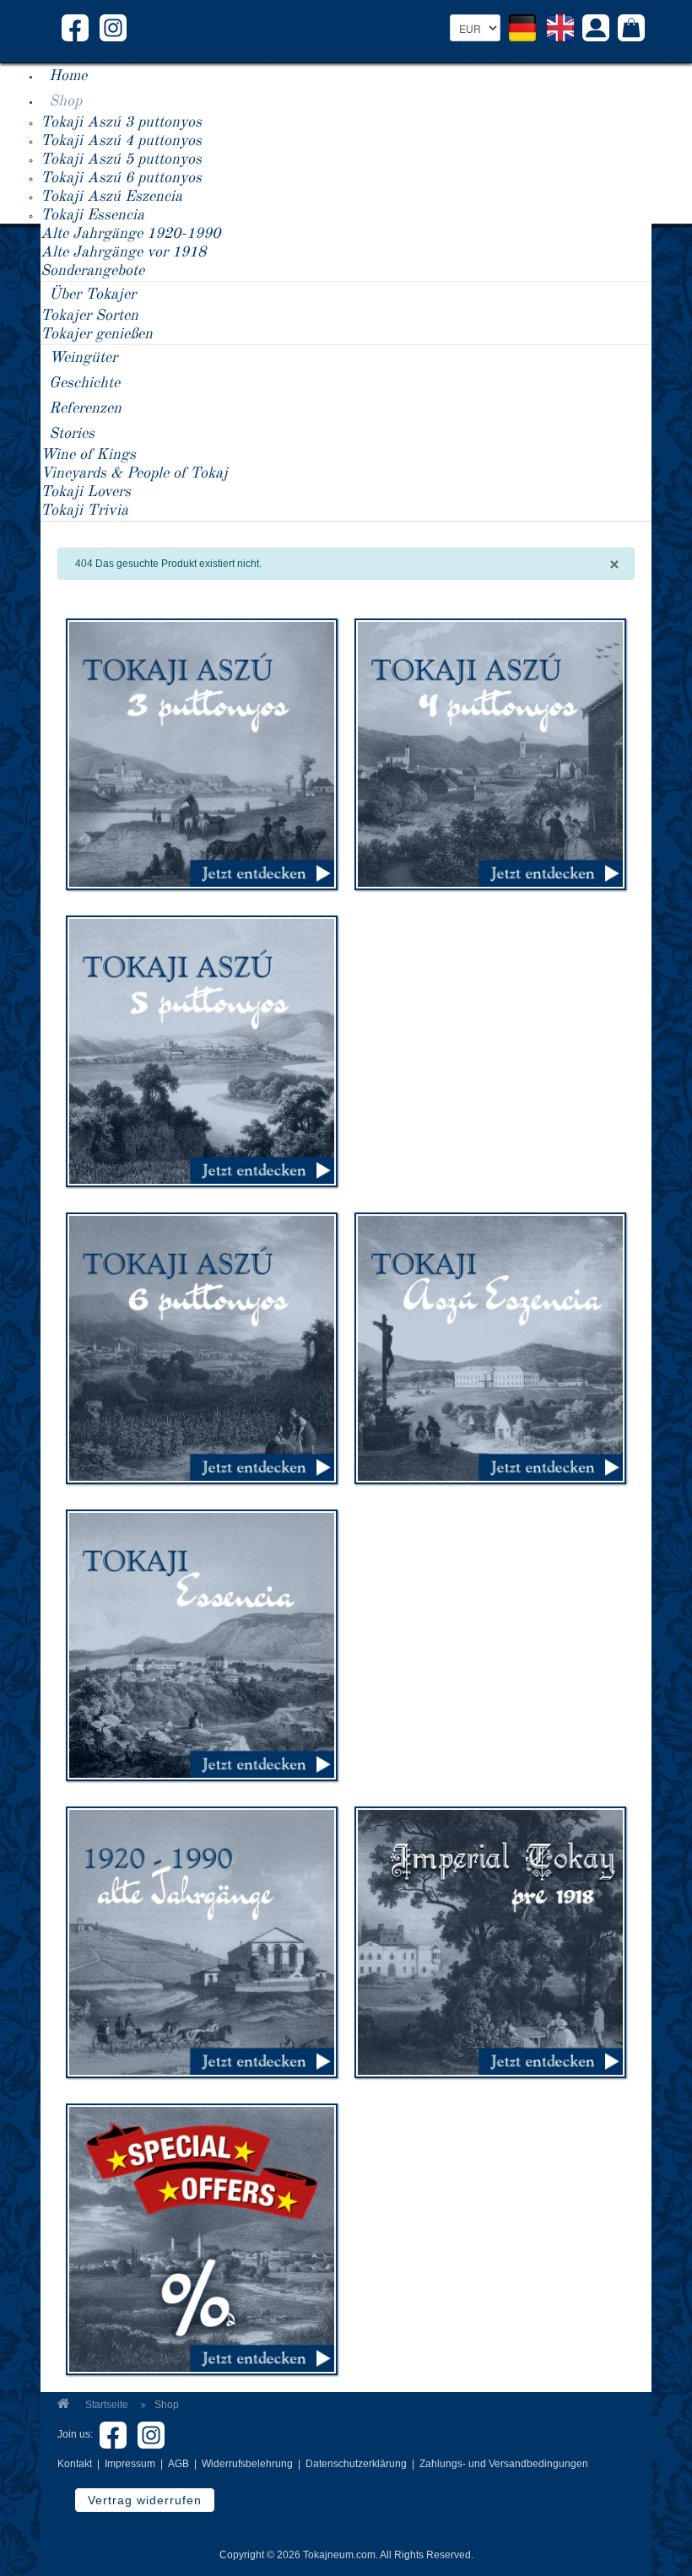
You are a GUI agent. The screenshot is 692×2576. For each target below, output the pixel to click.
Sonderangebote (92, 271)
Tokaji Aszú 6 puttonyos (121, 178)
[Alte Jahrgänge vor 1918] (490, 1941)
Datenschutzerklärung (356, 2464)
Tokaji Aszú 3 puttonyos (121, 122)
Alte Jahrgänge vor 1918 (123, 252)
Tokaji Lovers (86, 492)
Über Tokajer (92, 294)
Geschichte (84, 383)
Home (68, 76)
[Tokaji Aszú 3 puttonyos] (202, 753)
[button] (596, 30)
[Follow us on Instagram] (113, 27)
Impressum (130, 2464)
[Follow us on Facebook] (75, 27)
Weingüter (83, 358)
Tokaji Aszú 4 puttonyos (121, 141)
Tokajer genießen (97, 334)
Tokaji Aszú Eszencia (111, 197)
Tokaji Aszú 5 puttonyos (121, 159)
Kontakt (75, 2464)
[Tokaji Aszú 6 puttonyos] (202, 1347)
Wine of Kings (88, 455)
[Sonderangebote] (202, 2238)
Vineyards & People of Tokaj (134, 473)
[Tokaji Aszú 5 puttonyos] (202, 1050)
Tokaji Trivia (84, 510)
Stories (72, 434)
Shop (65, 101)
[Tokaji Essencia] (202, 1644)
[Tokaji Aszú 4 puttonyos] (490, 753)
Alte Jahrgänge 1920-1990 (130, 234)
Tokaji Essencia (92, 215)
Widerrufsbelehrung (247, 2464)
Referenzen (85, 408)
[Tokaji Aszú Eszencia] (490, 1347)
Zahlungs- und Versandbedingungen (504, 2464)
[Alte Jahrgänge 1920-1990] (202, 1941)
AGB (178, 2464)
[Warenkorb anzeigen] (631, 30)
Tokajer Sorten (89, 316)
